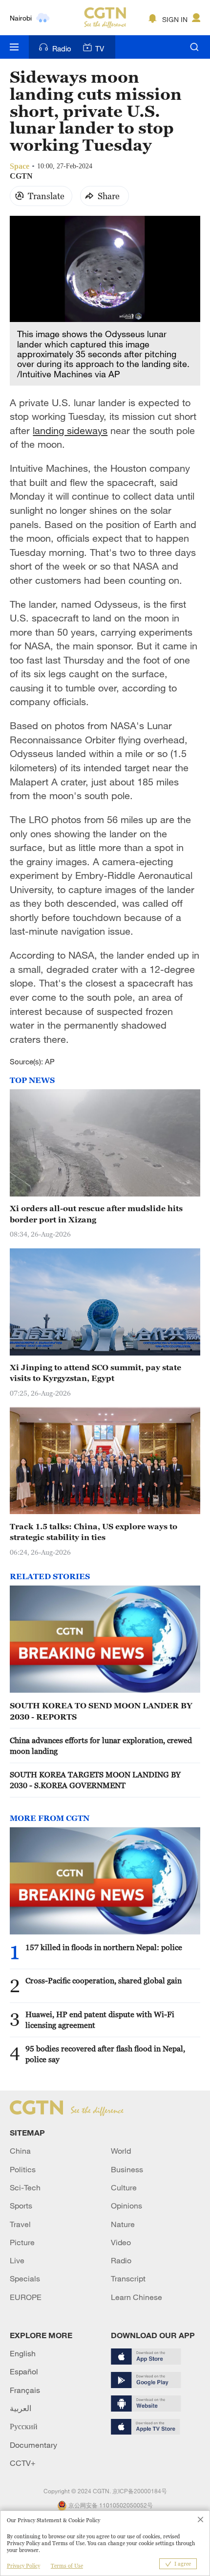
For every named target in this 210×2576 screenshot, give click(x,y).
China (20, 2151)
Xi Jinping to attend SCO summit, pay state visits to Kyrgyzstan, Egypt (95, 1373)
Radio (62, 48)
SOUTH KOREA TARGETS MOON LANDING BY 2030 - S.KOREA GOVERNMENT (95, 1780)
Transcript (128, 2278)
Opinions (126, 2206)
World (121, 2151)
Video (121, 2242)
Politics (23, 2169)
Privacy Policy (23, 2566)
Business (127, 2169)
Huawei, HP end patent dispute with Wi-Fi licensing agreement (100, 2020)
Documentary (33, 2445)
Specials (25, 2278)
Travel (20, 2224)
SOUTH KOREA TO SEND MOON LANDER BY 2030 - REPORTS (101, 1711)
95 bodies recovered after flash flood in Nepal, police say (105, 2054)
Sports (21, 2206)
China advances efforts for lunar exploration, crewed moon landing (101, 1746)
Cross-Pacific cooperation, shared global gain (104, 1980)
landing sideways (70, 430)
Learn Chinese (136, 2297)
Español (24, 2371)
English (23, 2353)
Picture (22, 2242)
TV (100, 48)
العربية (21, 2408)
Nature (123, 2224)
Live (17, 2260)
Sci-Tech (25, 2187)
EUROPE (26, 2297)
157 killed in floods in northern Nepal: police (104, 1947)
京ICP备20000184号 (140, 2491)
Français (25, 2390)
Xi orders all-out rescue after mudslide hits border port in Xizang (96, 1214)
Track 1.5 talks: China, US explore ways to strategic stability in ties (94, 1532)
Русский (24, 2426)
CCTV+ (23, 2463)
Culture (124, 2187)
